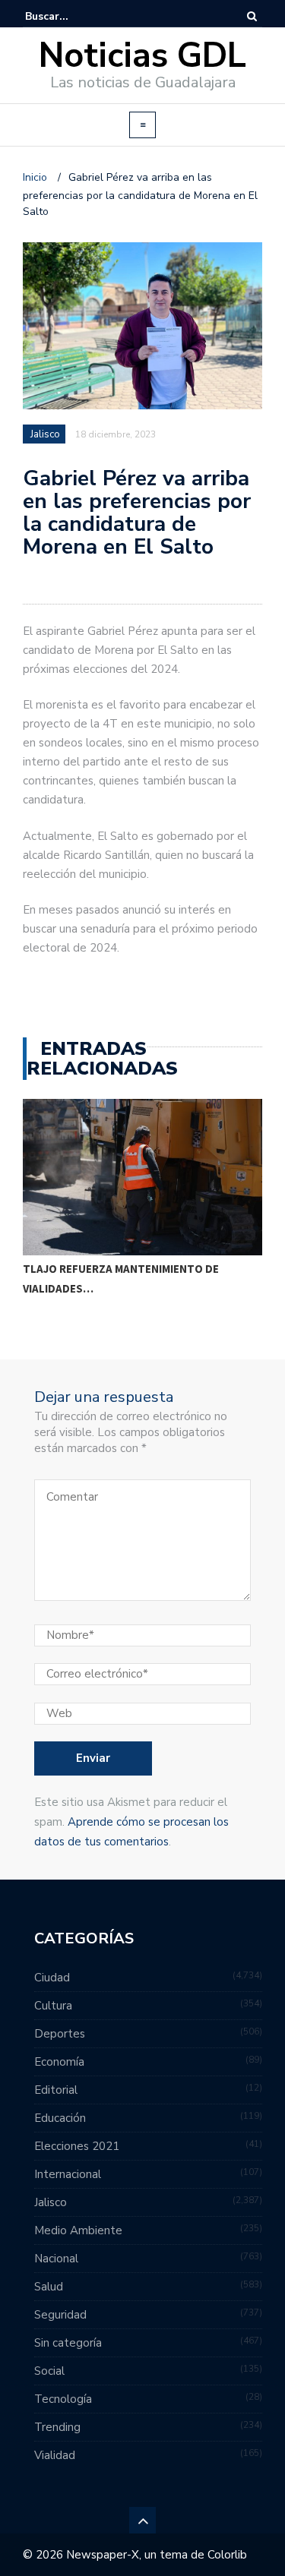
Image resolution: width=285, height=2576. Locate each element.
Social (49, 2371)
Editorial (56, 2090)
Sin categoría (68, 2343)
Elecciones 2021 (77, 2146)
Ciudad (52, 1978)
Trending (57, 2427)
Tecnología (63, 2399)
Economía (59, 2062)
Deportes (60, 2034)
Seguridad (60, 2315)
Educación (60, 2118)
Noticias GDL (142, 56)
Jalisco (45, 434)
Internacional (68, 2174)
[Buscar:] (71, 16)
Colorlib (227, 2555)
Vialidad (55, 2455)
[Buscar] (252, 16)
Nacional (56, 2259)
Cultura (53, 2006)
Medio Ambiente (78, 2230)
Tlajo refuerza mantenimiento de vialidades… (121, 1279)
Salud (49, 2287)
